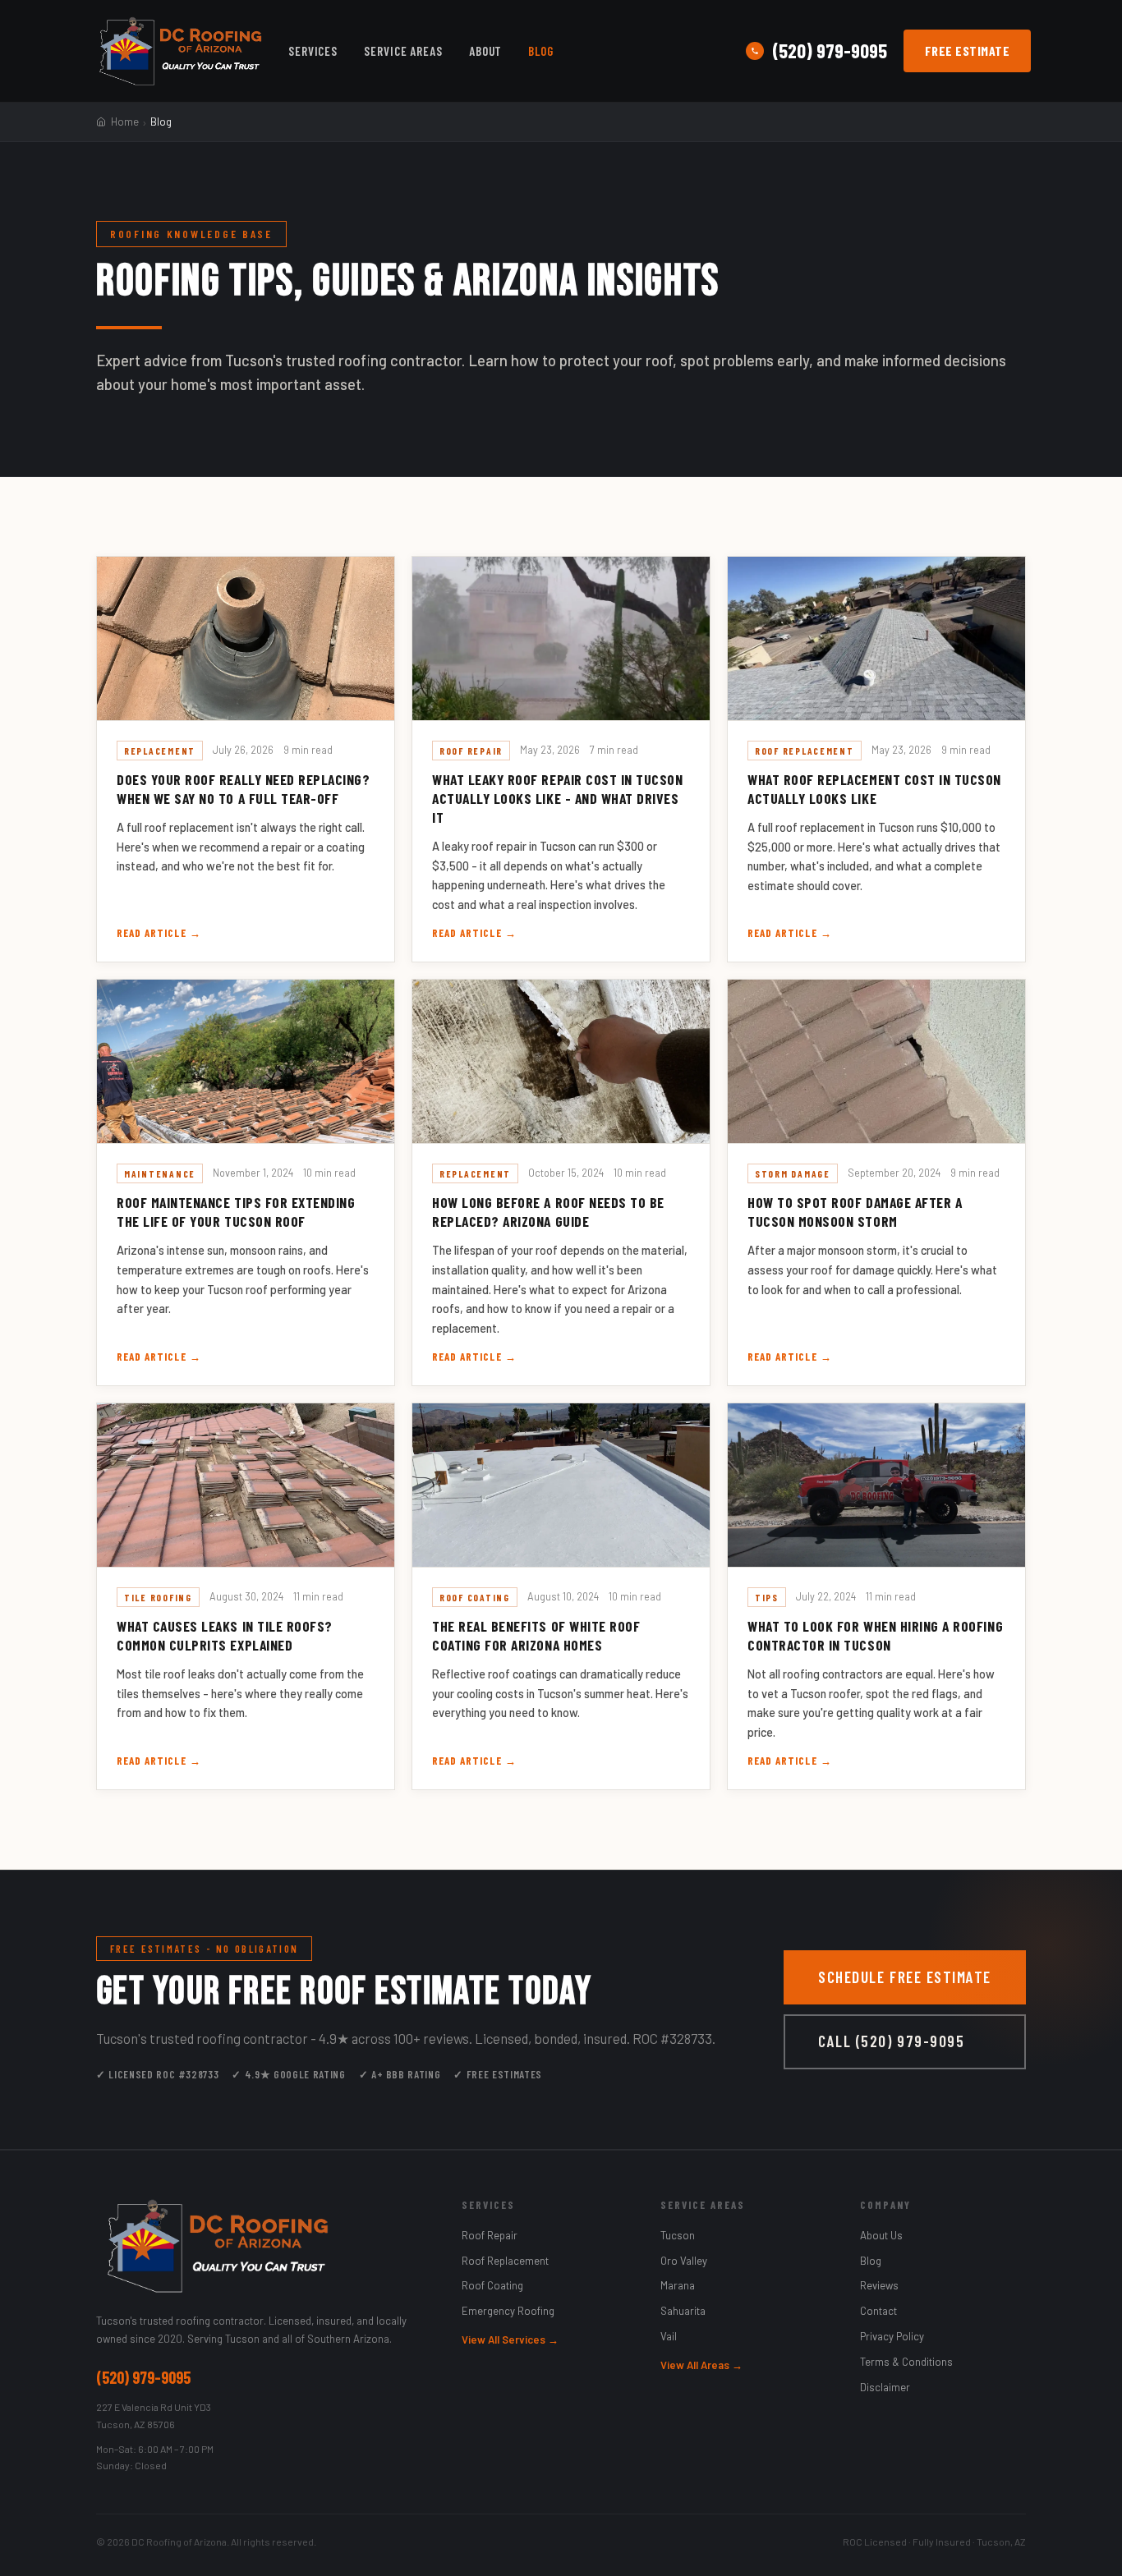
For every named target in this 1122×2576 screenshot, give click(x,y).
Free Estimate (967, 51)
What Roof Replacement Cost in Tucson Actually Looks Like (874, 789)
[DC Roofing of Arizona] (262, 2246)
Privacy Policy (892, 2336)
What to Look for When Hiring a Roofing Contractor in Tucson (875, 1635)
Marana (678, 2285)
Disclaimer (885, 2387)
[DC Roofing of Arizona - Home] (180, 51)
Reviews (879, 2285)
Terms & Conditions (906, 2362)
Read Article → (159, 933)
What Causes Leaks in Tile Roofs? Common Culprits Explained (225, 1635)
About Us (881, 2235)
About (486, 51)
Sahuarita (683, 2311)
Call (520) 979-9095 (891, 2041)
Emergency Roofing (508, 2311)
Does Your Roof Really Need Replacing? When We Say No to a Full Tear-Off (244, 789)
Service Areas (403, 51)
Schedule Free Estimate (905, 1977)
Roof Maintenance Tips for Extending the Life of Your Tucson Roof (236, 1212)
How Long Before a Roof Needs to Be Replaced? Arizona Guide (548, 1212)
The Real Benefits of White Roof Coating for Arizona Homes (536, 1635)
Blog (541, 51)
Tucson (678, 2235)
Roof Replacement (505, 2261)
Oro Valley (684, 2261)
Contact (878, 2311)
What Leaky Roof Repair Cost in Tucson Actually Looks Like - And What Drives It (558, 798)
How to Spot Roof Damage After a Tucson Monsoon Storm (855, 1212)
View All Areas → (701, 2365)
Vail (669, 2336)
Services (313, 51)
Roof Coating (492, 2285)
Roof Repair (490, 2235)
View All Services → (510, 2340)
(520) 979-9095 (830, 51)
